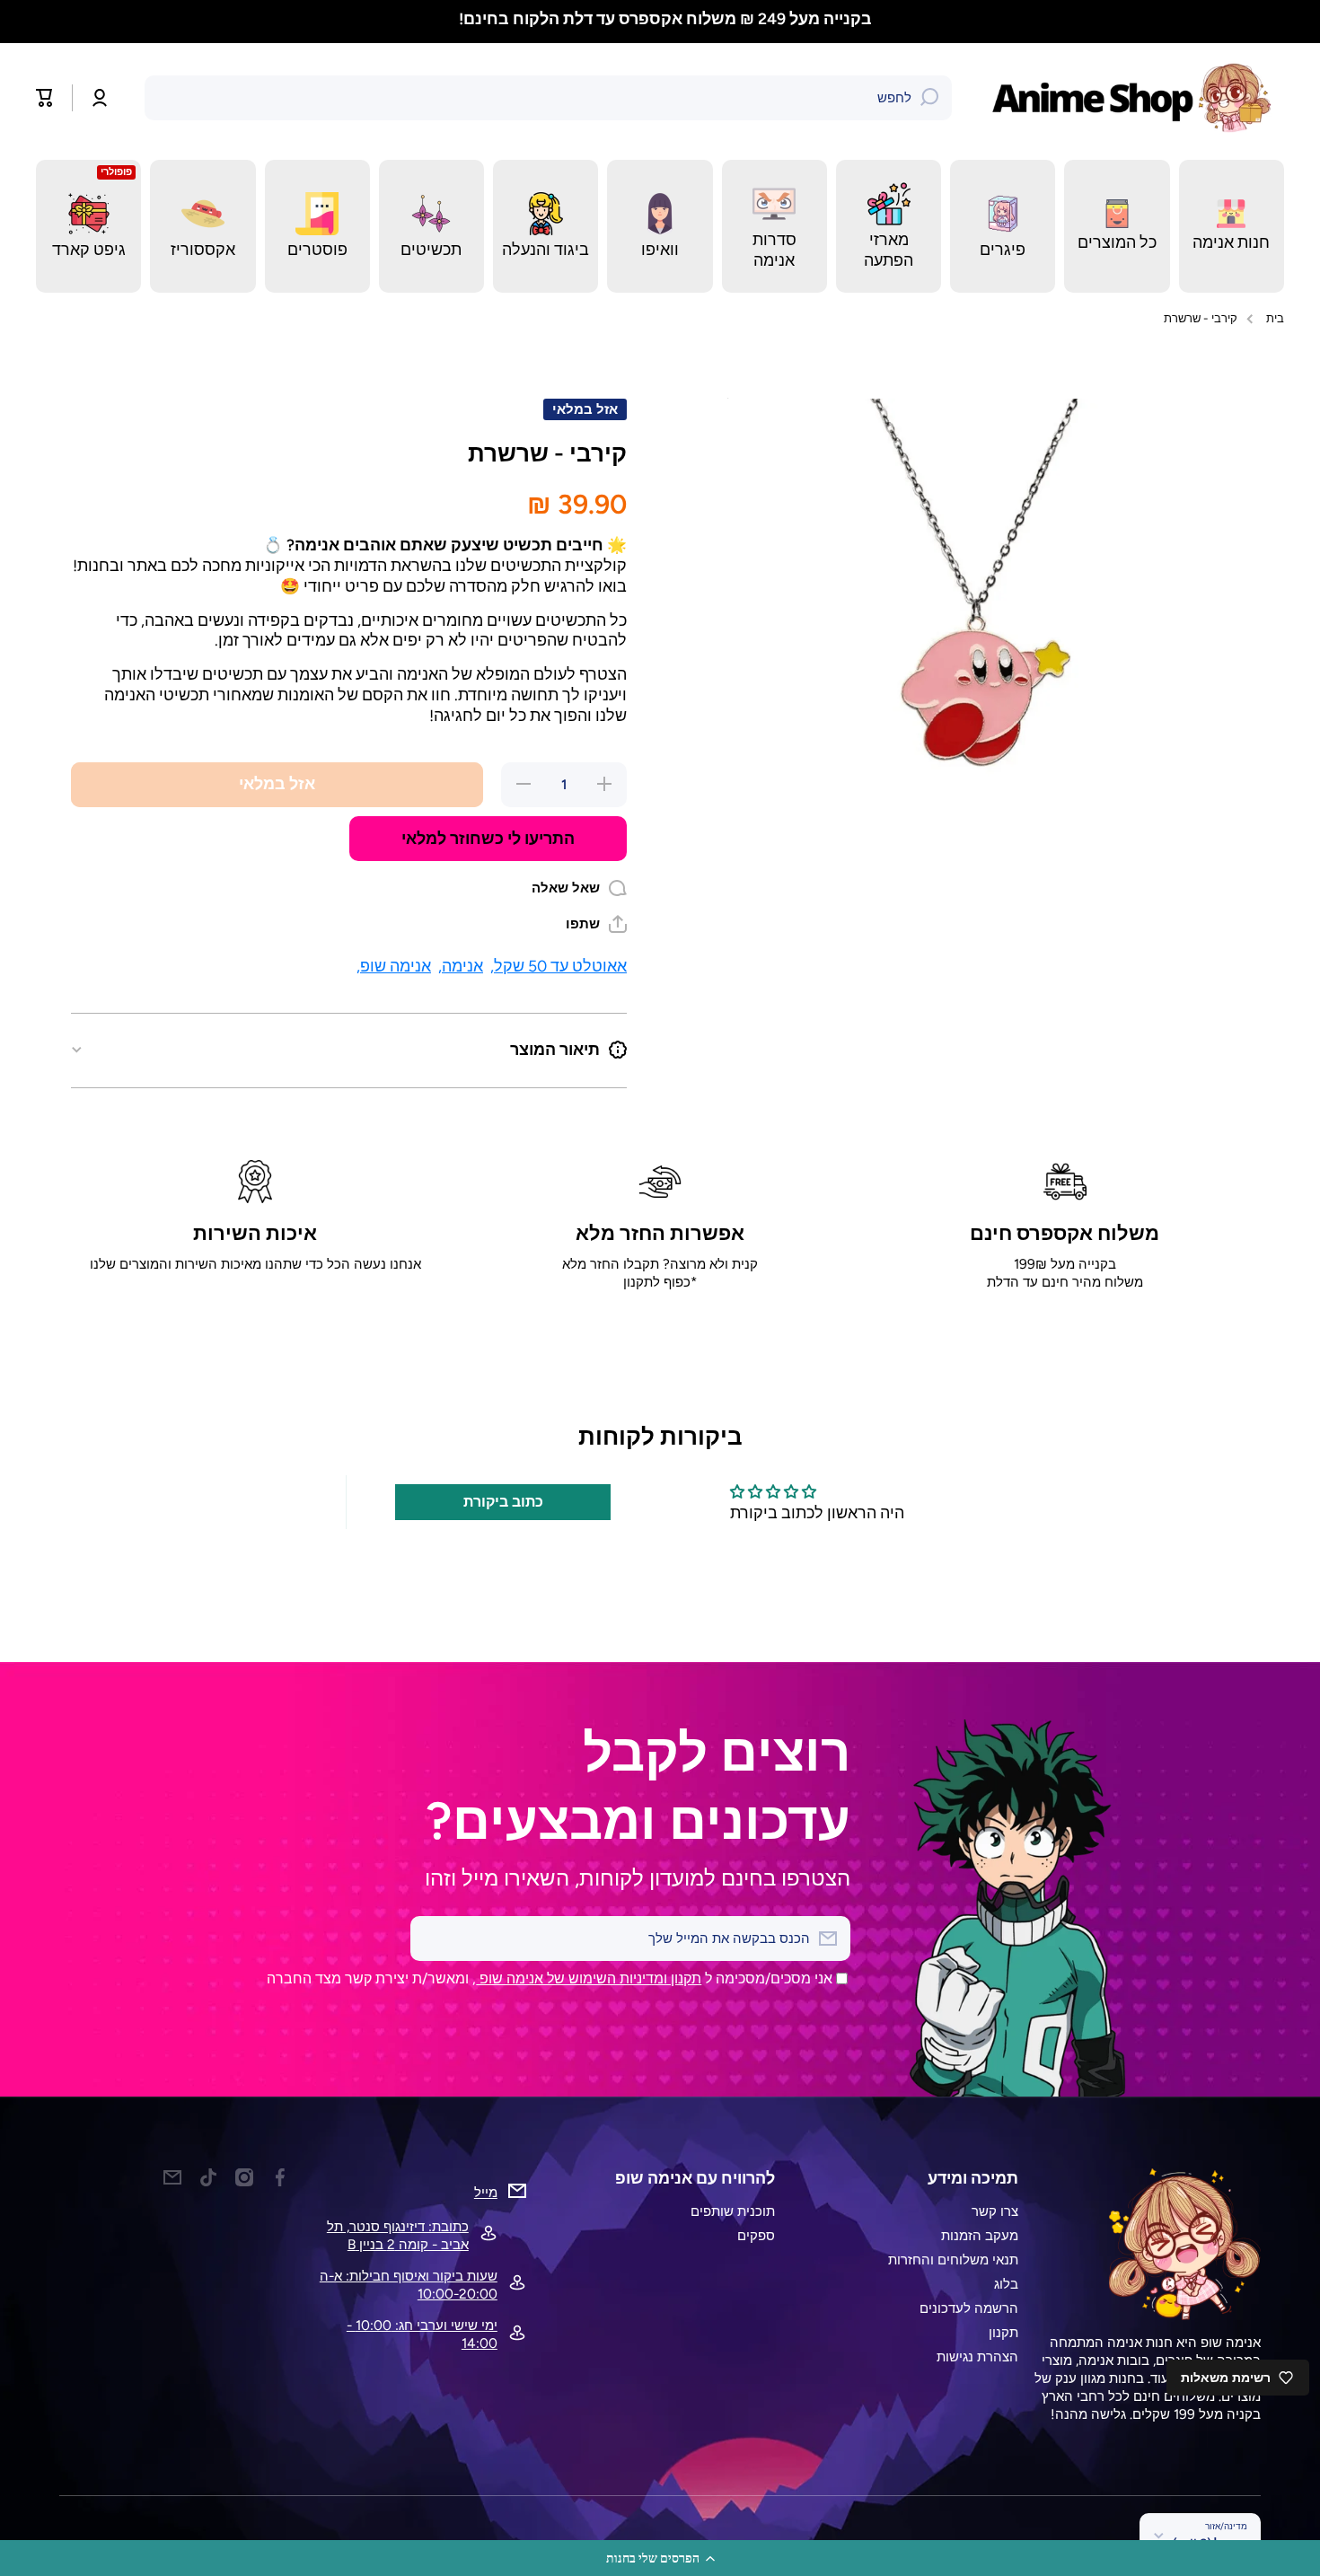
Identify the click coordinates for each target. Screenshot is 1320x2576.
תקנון (1003, 2332)
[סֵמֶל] (1136, 98)
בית (1275, 318)
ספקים (756, 2235)
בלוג (1006, 2284)
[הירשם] (433, 1939)
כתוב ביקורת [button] (503, 1502)
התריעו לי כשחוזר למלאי (488, 838)
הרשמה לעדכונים (969, 2308)
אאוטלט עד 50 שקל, (559, 966)
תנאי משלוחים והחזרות (953, 2259)
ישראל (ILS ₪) (1210, 2543)
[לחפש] (929, 98)
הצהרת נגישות (977, 2356)
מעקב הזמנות (980, 2235)
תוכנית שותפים (733, 2211)
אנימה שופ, (394, 966)
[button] (660, 2558)
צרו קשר (995, 2211)
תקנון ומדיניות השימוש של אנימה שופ (589, 1978)
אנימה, (461, 966)
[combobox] (548, 98)
